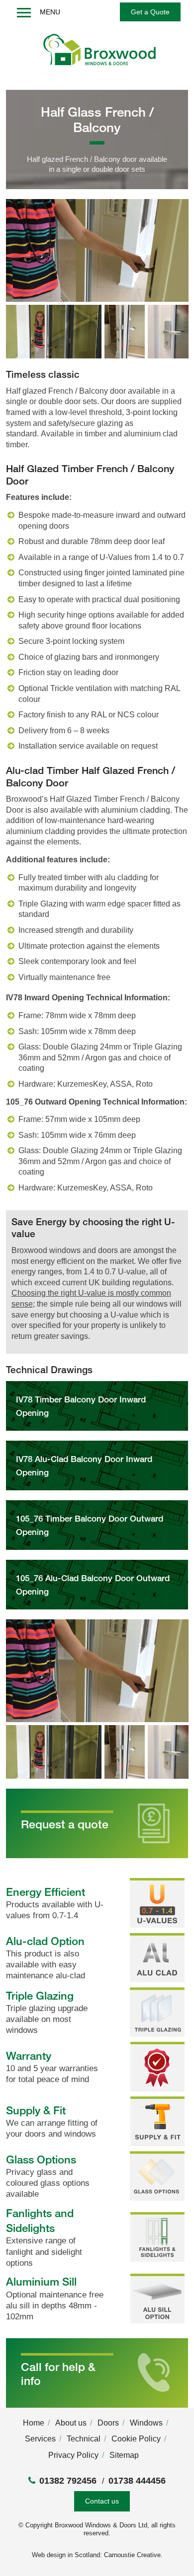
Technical (84, 2439)
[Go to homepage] (97, 54)
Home (34, 2423)
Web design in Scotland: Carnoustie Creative (96, 2555)
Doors (108, 2423)
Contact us (102, 2501)
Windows (146, 2423)
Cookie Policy (136, 2439)
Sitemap (124, 2455)
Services (40, 2439)
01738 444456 (137, 2481)
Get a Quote (150, 12)
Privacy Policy (73, 2455)
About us (71, 2423)
